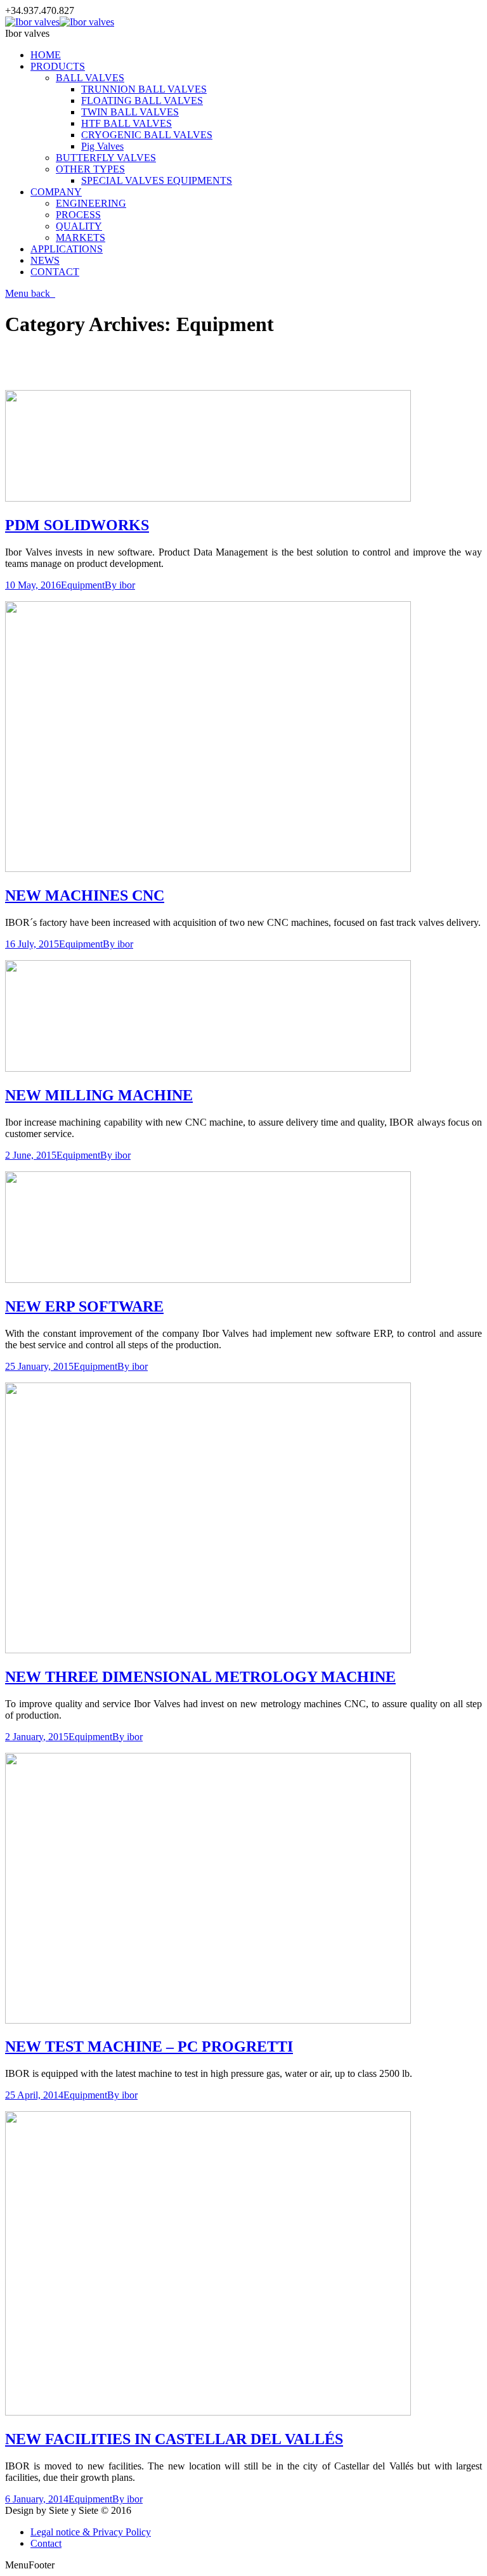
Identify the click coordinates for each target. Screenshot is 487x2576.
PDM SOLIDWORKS (77, 525)
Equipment (83, 585)
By (120, 585)
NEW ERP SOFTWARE (84, 1306)
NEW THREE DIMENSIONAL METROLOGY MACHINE (200, 1677)
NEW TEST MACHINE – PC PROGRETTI (149, 2046)
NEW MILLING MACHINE (99, 1095)
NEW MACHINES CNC (85, 895)
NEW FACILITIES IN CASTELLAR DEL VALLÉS (174, 2439)
